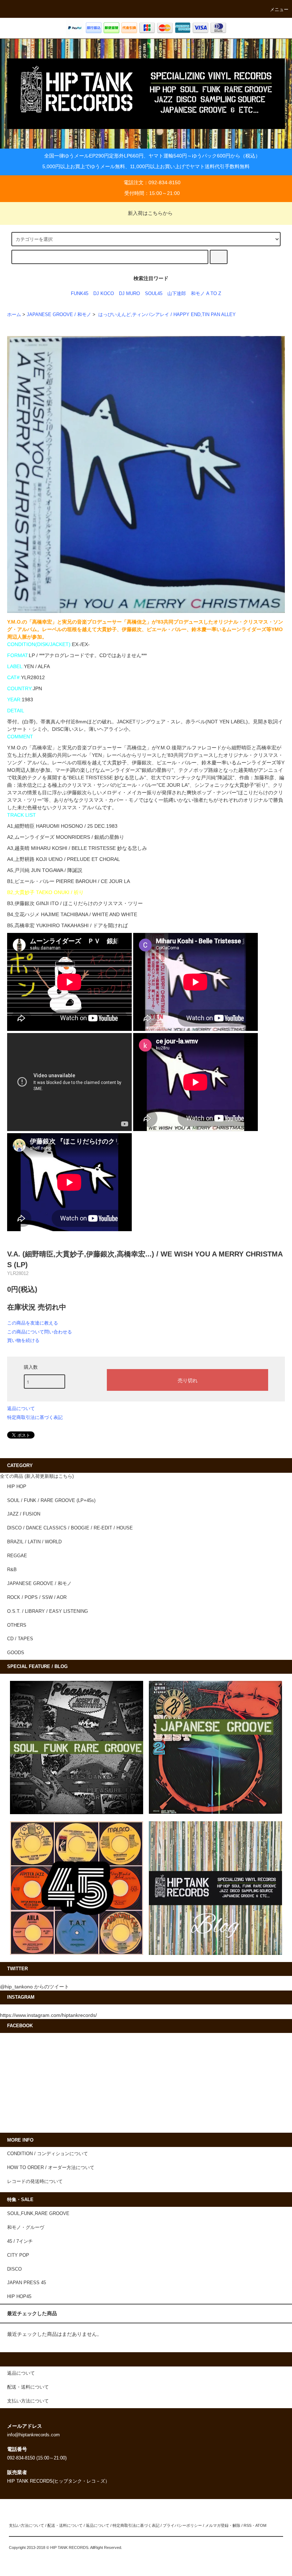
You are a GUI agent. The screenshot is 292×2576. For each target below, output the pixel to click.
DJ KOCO (104, 294)
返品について (21, 1408)
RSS (247, 2525)
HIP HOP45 (19, 2297)
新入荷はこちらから (150, 213)
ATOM (261, 2525)
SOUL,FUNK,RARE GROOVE (38, 2214)
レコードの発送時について (35, 2182)
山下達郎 (177, 294)
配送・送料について (65, 2525)
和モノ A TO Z (206, 294)
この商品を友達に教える (33, 1323)
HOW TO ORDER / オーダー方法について (51, 2168)
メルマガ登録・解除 (223, 2525)
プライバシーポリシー (182, 2525)
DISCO (14, 2269)
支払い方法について (27, 2525)
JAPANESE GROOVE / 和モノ (59, 315)
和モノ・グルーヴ (26, 2227)
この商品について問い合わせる (40, 1332)
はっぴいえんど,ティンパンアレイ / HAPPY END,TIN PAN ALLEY (166, 315)
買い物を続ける (23, 1340)
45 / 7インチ (20, 2241)
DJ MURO (129, 294)
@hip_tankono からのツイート (35, 1987)
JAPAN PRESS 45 (27, 2283)
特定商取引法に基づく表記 (35, 1417)
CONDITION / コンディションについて (48, 2154)
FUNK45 (80, 294)
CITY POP (18, 2255)
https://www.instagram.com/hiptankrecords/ (48, 2015)
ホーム (14, 315)
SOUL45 (154, 294)
